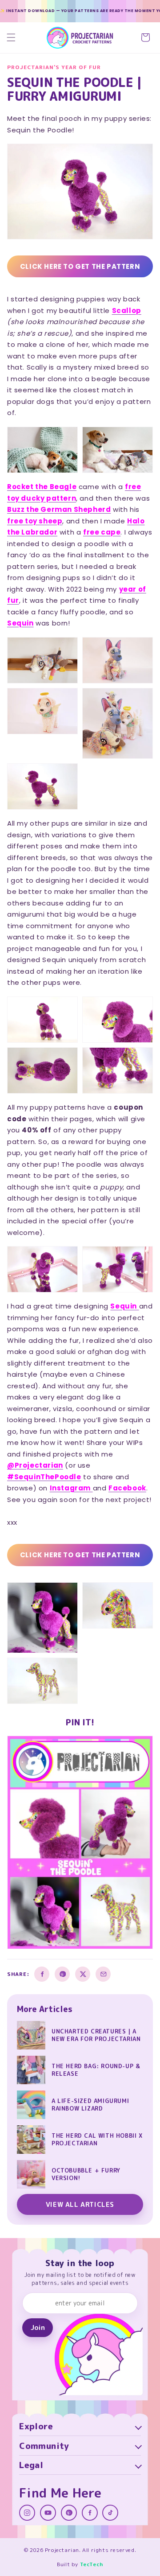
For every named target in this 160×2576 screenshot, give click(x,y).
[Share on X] (83, 1974)
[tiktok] (110, 2513)
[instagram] (27, 2513)
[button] (11, 37)
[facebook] (90, 2513)
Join (38, 2327)
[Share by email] (103, 1974)
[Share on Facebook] (42, 1974)
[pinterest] (69, 2513)
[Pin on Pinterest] (62, 1974)
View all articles (80, 2204)
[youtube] (48, 2513)
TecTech (92, 2564)
